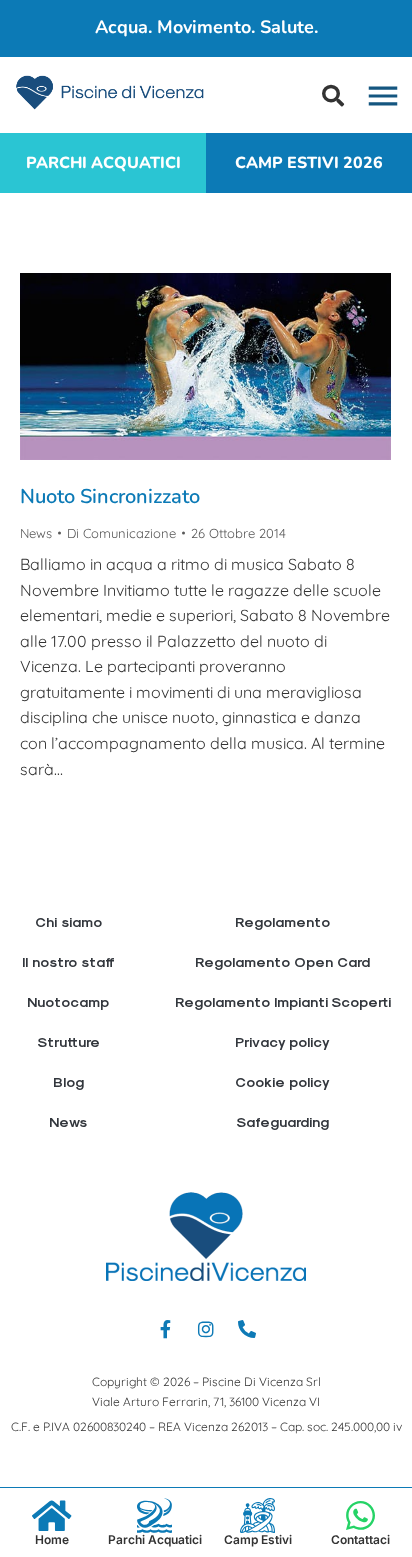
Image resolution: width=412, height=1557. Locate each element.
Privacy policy (282, 1041)
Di (121, 533)
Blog (68, 1081)
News (36, 533)
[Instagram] (206, 1329)
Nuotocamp (68, 1001)
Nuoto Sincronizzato (110, 496)
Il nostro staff (68, 961)
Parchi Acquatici (155, 1539)
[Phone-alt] (247, 1329)
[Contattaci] (360, 1515)
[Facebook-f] (165, 1329)
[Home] (51, 1515)
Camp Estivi (258, 1539)
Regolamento (282, 921)
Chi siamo (68, 921)
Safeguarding (282, 1121)
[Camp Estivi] (257, 1515)
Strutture (68, 1041)
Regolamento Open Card (282, 961)
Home (52, 1539)
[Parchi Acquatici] (154, 1515)
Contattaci (360, 1539)
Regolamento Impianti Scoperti (283, 1001)
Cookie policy (282, 1081)
